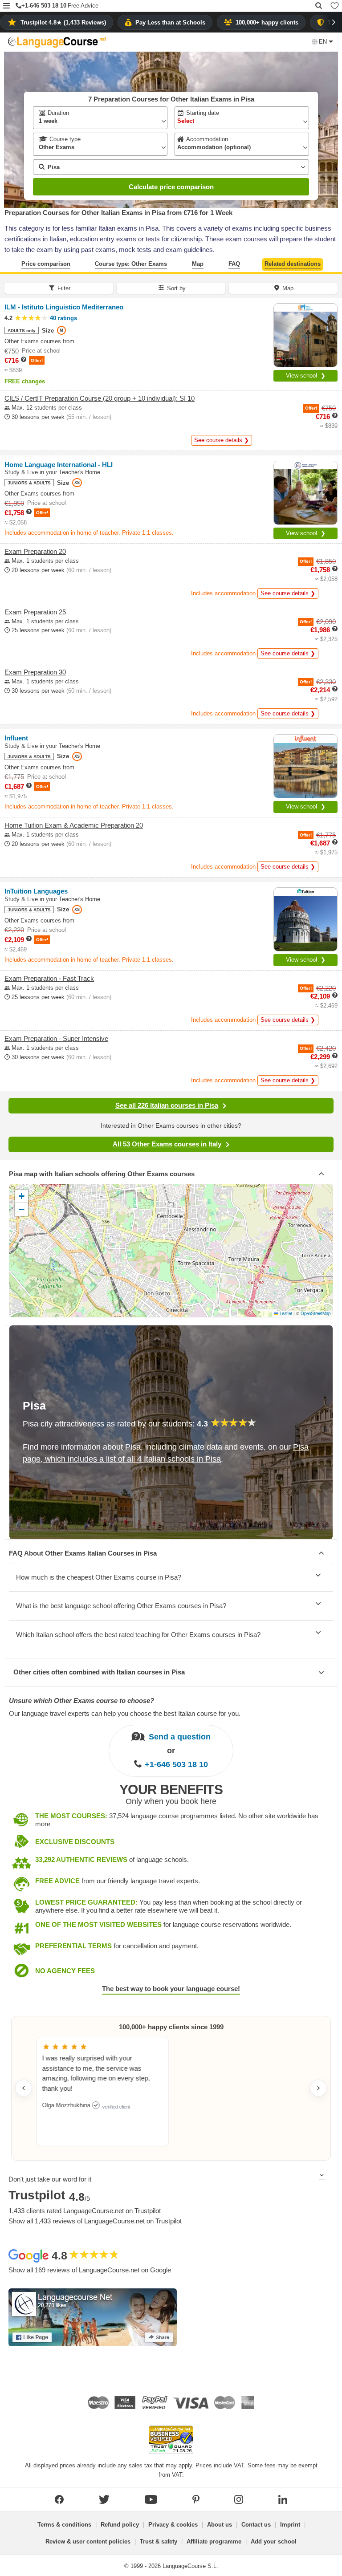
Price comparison (46, 264)
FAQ (234, 264)
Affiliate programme (214, 2541)
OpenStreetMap (316, 1313)
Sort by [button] (176, 288)
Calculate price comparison (171, 187)
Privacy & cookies (173, 2525)
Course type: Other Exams (131, 264)
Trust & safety (159, 2541)
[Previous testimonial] (24, 2088)
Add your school (274, 2541)
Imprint (290, 2525)
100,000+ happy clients (267, 22)
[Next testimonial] (318, 2088)
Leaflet (285, 1313)
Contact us (256, 2525)
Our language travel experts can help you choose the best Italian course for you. (125, 1713)
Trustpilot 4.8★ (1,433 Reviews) (63, 22)
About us (220, 2525)
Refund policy (120, 2525)
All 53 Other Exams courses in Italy (167, 1144)
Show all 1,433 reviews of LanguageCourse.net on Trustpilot (95, 2221)
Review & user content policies (88, 2541)
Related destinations (293, 264)
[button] (6, 6)
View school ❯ (306, 376)
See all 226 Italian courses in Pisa (167, 1105)
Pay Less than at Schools (170, 22)
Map (198, 264)
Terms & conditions (64, 2525)
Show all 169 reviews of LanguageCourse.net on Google (90, 2270)
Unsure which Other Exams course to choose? (81, 1700)
